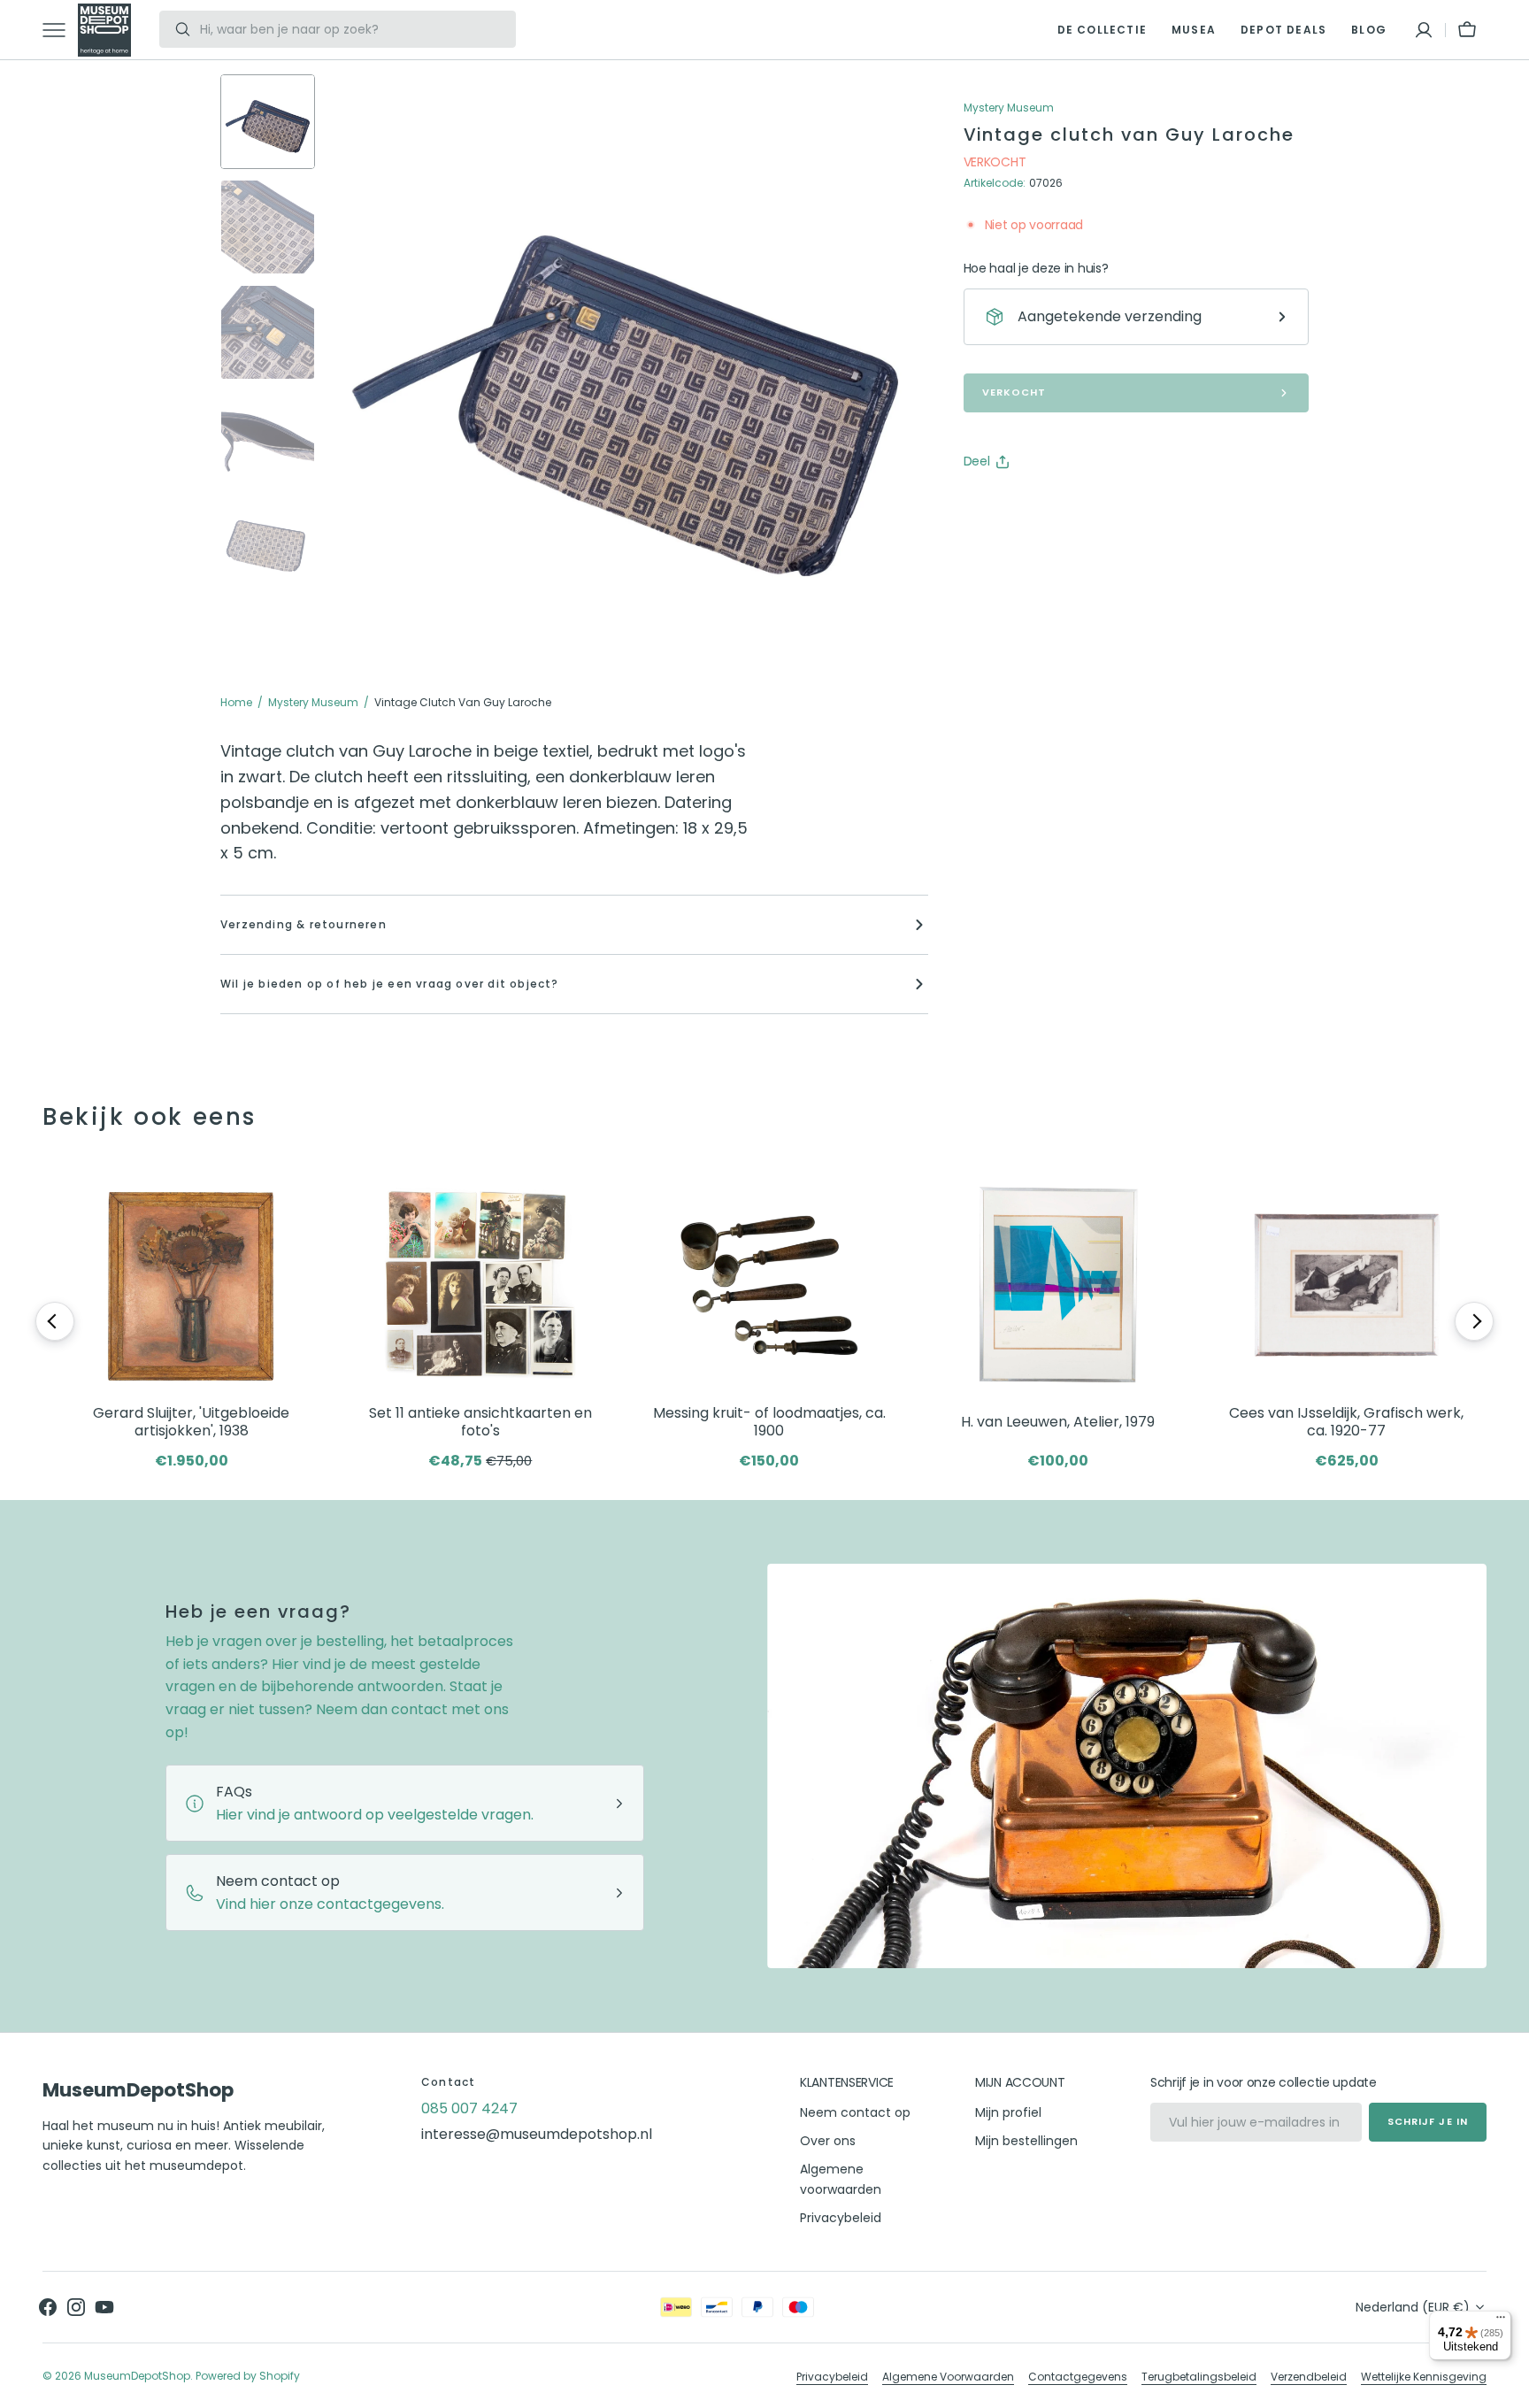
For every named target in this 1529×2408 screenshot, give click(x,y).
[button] (1424, 30)
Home (236, 702)
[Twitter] (992, 506)
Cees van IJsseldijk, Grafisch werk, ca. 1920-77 (1346, 1423)
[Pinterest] (1059, 506)
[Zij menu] (60, 30)
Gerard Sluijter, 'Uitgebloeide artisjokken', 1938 (191, 1423)
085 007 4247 (469, 2108)
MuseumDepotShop (137, 2376)
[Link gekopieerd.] (1093, 506)
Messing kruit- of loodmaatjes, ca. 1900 (769, 1423)
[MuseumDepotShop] (104, 30)
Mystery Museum (313, 702)
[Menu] (1501, 2321)
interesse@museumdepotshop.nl (537, 2134)
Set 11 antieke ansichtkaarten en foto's (480, 1423)
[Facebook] (1026, 506)
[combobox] (353, 29)
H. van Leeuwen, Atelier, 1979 (1058, 1422)
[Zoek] (176, 29)
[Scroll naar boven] (1508, 2387)
